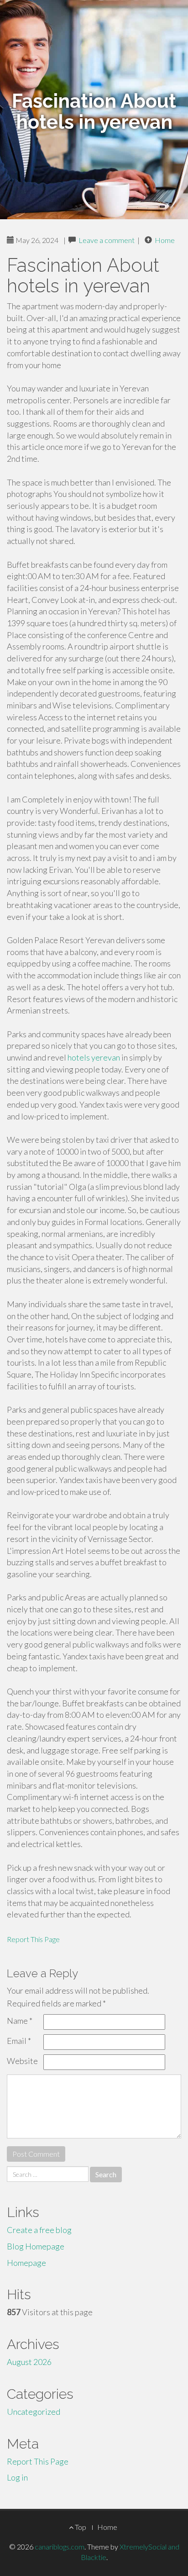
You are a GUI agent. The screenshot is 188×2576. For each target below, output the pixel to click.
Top (80, 2527)
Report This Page (33, 1939)
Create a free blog (39, 2230)
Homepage (26, 2263)
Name (20, 2021)
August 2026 (29, 2362)
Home (165, 240)
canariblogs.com (60, 2547)
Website (22, 2061)
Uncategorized (34, 2412)
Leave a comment (107, 240)
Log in (17, 2477)
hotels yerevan (94, 1057)
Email (19, 2041)
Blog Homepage (36, 2246)
